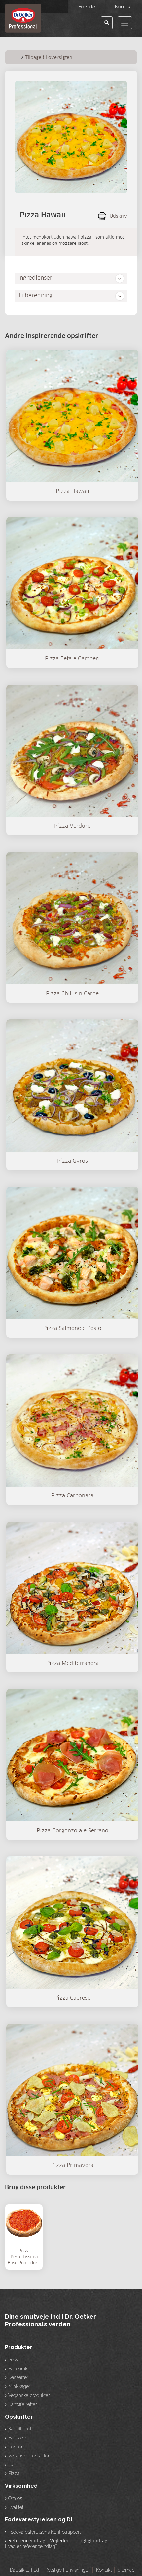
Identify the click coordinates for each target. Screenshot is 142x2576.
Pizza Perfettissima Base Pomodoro (24, 2257)
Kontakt (104, 2570)
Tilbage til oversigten (49, 58)
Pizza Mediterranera (72, 1663)
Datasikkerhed (24, 2570)
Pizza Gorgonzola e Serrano (72, 1831)
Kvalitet (16, 2507)
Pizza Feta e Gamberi (72, 659)
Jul (11, 2465)
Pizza (14, 2360)
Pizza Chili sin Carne (72, 994)
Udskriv (118, 216)
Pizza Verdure (72, 826)
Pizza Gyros (72, 1161)
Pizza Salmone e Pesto (72, 1328)
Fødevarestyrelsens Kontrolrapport (45, 2532)
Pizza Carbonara (72, 1496)
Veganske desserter (29, 2456)
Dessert (16, 2447)
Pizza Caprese (72, 1998)
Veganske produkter (29, 2395)
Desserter (18, 2377)
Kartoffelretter (23, 2404)
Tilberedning (35, 296)
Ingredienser (35, 278)
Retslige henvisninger (68, 2570)
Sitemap (126, 2570)
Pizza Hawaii (72, 491)
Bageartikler (21, 2369)
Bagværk (18, 2438)
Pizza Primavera (72, 2165)
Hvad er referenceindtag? (31, 2546)
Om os (15, 2498)
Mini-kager (19, 2386)
